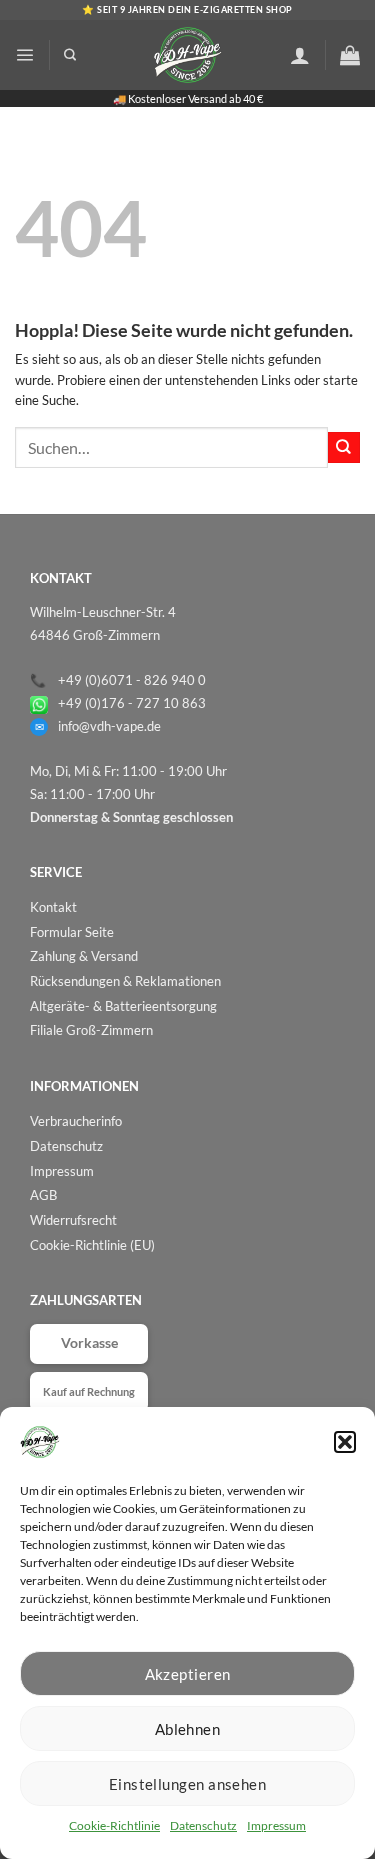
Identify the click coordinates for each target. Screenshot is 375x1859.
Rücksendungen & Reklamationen (125, 981)
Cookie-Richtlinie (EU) (92, 1245)
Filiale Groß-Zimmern (91, 1030)
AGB (43, 1195)
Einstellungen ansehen (187, 1784)
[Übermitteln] (344, 447)
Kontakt (53, 907)
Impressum (276, 1825)
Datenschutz (203, 1825)
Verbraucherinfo (76, 1121)
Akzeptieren (188, 1674)
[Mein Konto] (300, 55)
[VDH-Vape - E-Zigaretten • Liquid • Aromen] (188, 55)
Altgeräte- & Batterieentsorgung (123, 1006)
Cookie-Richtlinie (114, 1825)
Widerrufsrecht (73, 1220)
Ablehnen (188, 1729)
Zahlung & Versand (84, 956)
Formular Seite (72, 932)
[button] (345, 1442)
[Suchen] (70, 55)
